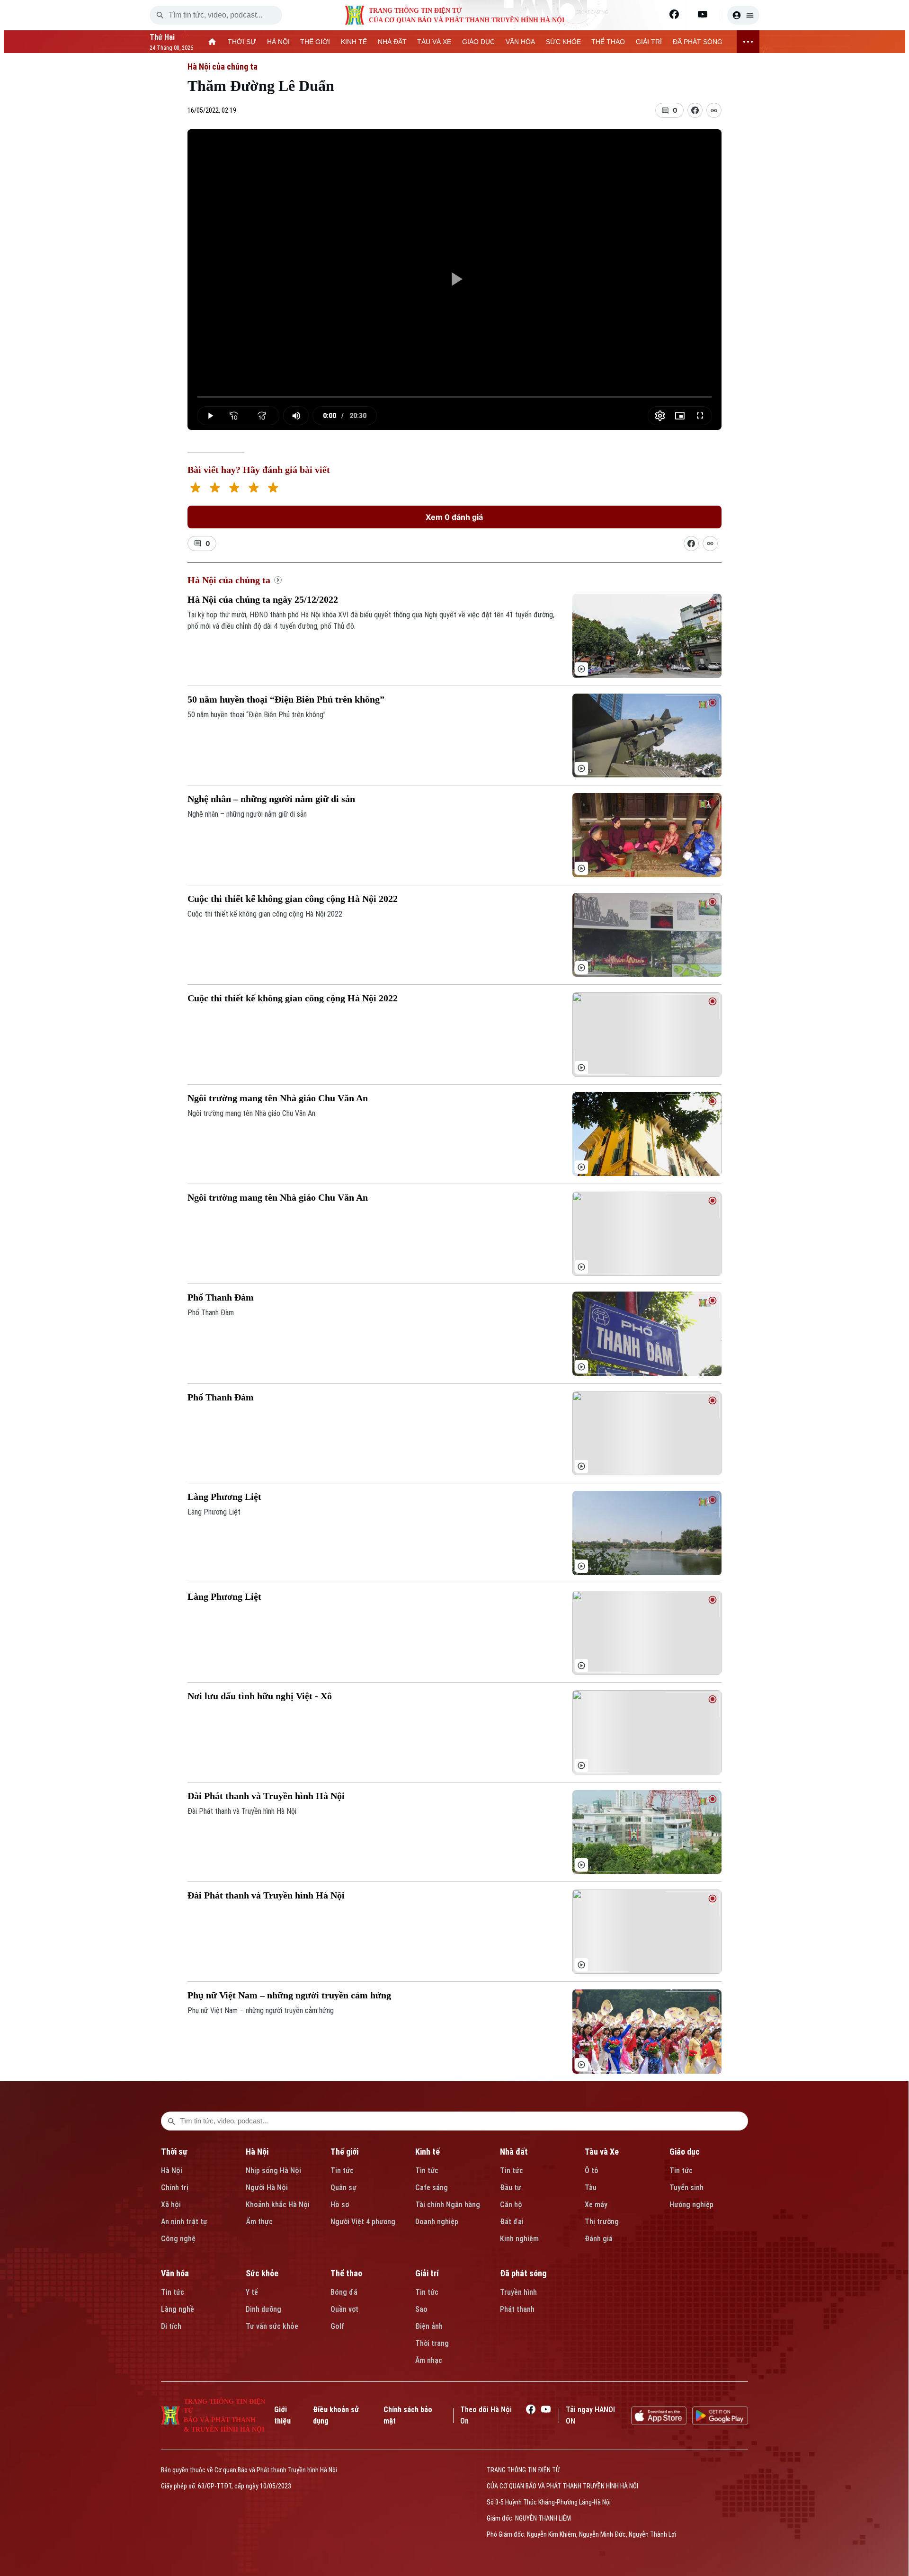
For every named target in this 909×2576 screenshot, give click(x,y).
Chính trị (175, 2188)
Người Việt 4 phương (363, 2222)
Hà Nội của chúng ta (223, 67)
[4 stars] (254, 489)
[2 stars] (215, 489)
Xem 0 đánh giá (454, 517)
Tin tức (342, 2170)
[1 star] (195, 489)
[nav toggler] (748, 42)
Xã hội (171, 2205)
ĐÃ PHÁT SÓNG (698, 42)
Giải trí (427, 2273)
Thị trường (602, 2222)
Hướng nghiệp (691, 2205)
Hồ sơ (340, 2205)
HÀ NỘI (278, 42)
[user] (743, 15)
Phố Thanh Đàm (221, 1297)
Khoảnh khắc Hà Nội (278, 2205)
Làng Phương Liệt (224, 1497)
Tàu (591, 2188)
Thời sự (174, 2152)
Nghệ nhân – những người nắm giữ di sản (271, 799)
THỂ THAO (608, 42)
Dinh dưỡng (263, 2309)
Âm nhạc (429, 2360)
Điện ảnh (429, 2326)
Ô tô (592, 2170)
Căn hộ (511, 2205)
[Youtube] (703, 14)
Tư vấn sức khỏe (272, 2326)
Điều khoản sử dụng (336, 2415)
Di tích (171, 2326)
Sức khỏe (262, 2273)
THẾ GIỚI (315, 42)
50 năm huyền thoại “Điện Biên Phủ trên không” (286, 699)
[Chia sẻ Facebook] (695, 110)
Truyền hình (518, 2292)
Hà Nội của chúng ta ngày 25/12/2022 (263, 599)
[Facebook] (674, 14)
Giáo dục (685, 2152)
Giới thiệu (282, 2415)
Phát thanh (517, 2309)
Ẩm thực (259, 2222)
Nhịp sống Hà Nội (273, 2170)
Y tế (252, 2292)
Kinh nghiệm (519, 2239)
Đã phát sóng (523, 2273)
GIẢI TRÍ (649, 42)
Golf (337, 2326)
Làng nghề (178, 2309)
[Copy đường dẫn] (714, 110)
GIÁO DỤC (478, 42)
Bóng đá (344, 2292)
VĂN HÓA (520, 42)
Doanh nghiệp (437, 2222)
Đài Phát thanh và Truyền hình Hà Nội (266, 1796)
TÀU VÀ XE (434, 42)
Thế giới (344, 2152)
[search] (160, 15)
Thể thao (346, 2273)
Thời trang (432, 2343)
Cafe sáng (432, 2188)
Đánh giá (599, 2239)
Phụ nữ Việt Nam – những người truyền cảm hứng (289, 1995)
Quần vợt (344, 2309)
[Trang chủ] (212, 42)
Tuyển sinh (686, 2188)
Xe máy (596, 2205)
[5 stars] (273, 489)
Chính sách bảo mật (408, 2415)
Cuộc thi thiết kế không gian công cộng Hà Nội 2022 (293, 899)
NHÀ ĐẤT (392, 42)
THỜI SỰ (242, 42)
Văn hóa (175, 2273)
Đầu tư (511, 2188)
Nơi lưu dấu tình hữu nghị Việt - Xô (260, 1696)
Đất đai (512, 2222)
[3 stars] (234, 489)
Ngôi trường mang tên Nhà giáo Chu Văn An (278, 1098)
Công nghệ (178, 2239)
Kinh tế (428, 2152)
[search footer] (171, 2121)
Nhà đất (514, 2152)
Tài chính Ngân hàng (448, 2205)
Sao (421, 2309)
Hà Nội (172, 2170)
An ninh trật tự (184, 2222)
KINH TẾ (354, 42)
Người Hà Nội (267, 2188)
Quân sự (343, 2188)
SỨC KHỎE (563, 42)
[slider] (455, 397)
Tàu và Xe (602, 2152)
